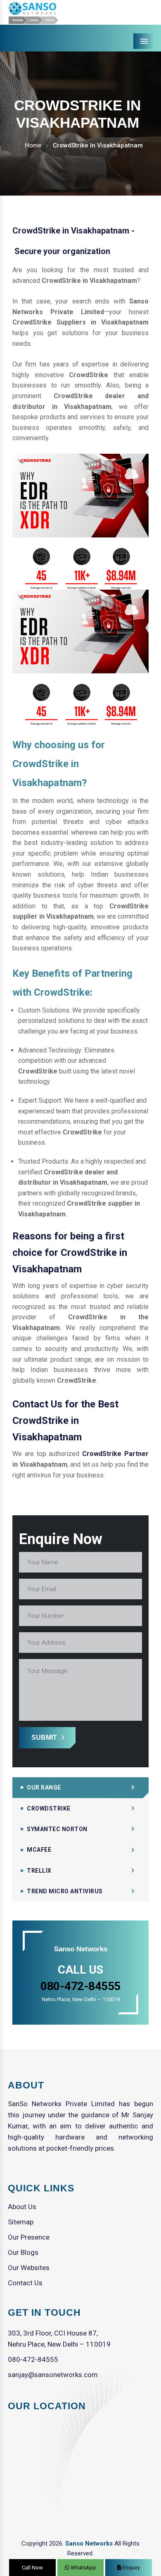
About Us (22, 2207)
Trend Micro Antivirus (65, 1891)
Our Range (44, 1787)
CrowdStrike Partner (115, 1454)
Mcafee (39, 1850)
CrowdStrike (49, 1808)
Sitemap (21, 2222)
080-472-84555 (33, 2359)
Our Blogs (23, 2252)
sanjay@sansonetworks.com (53, 2375)
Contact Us (25, 2283)
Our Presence (29, 2237)
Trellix (39, 1871)
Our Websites (29, 2268)
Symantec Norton (57, 1829)
